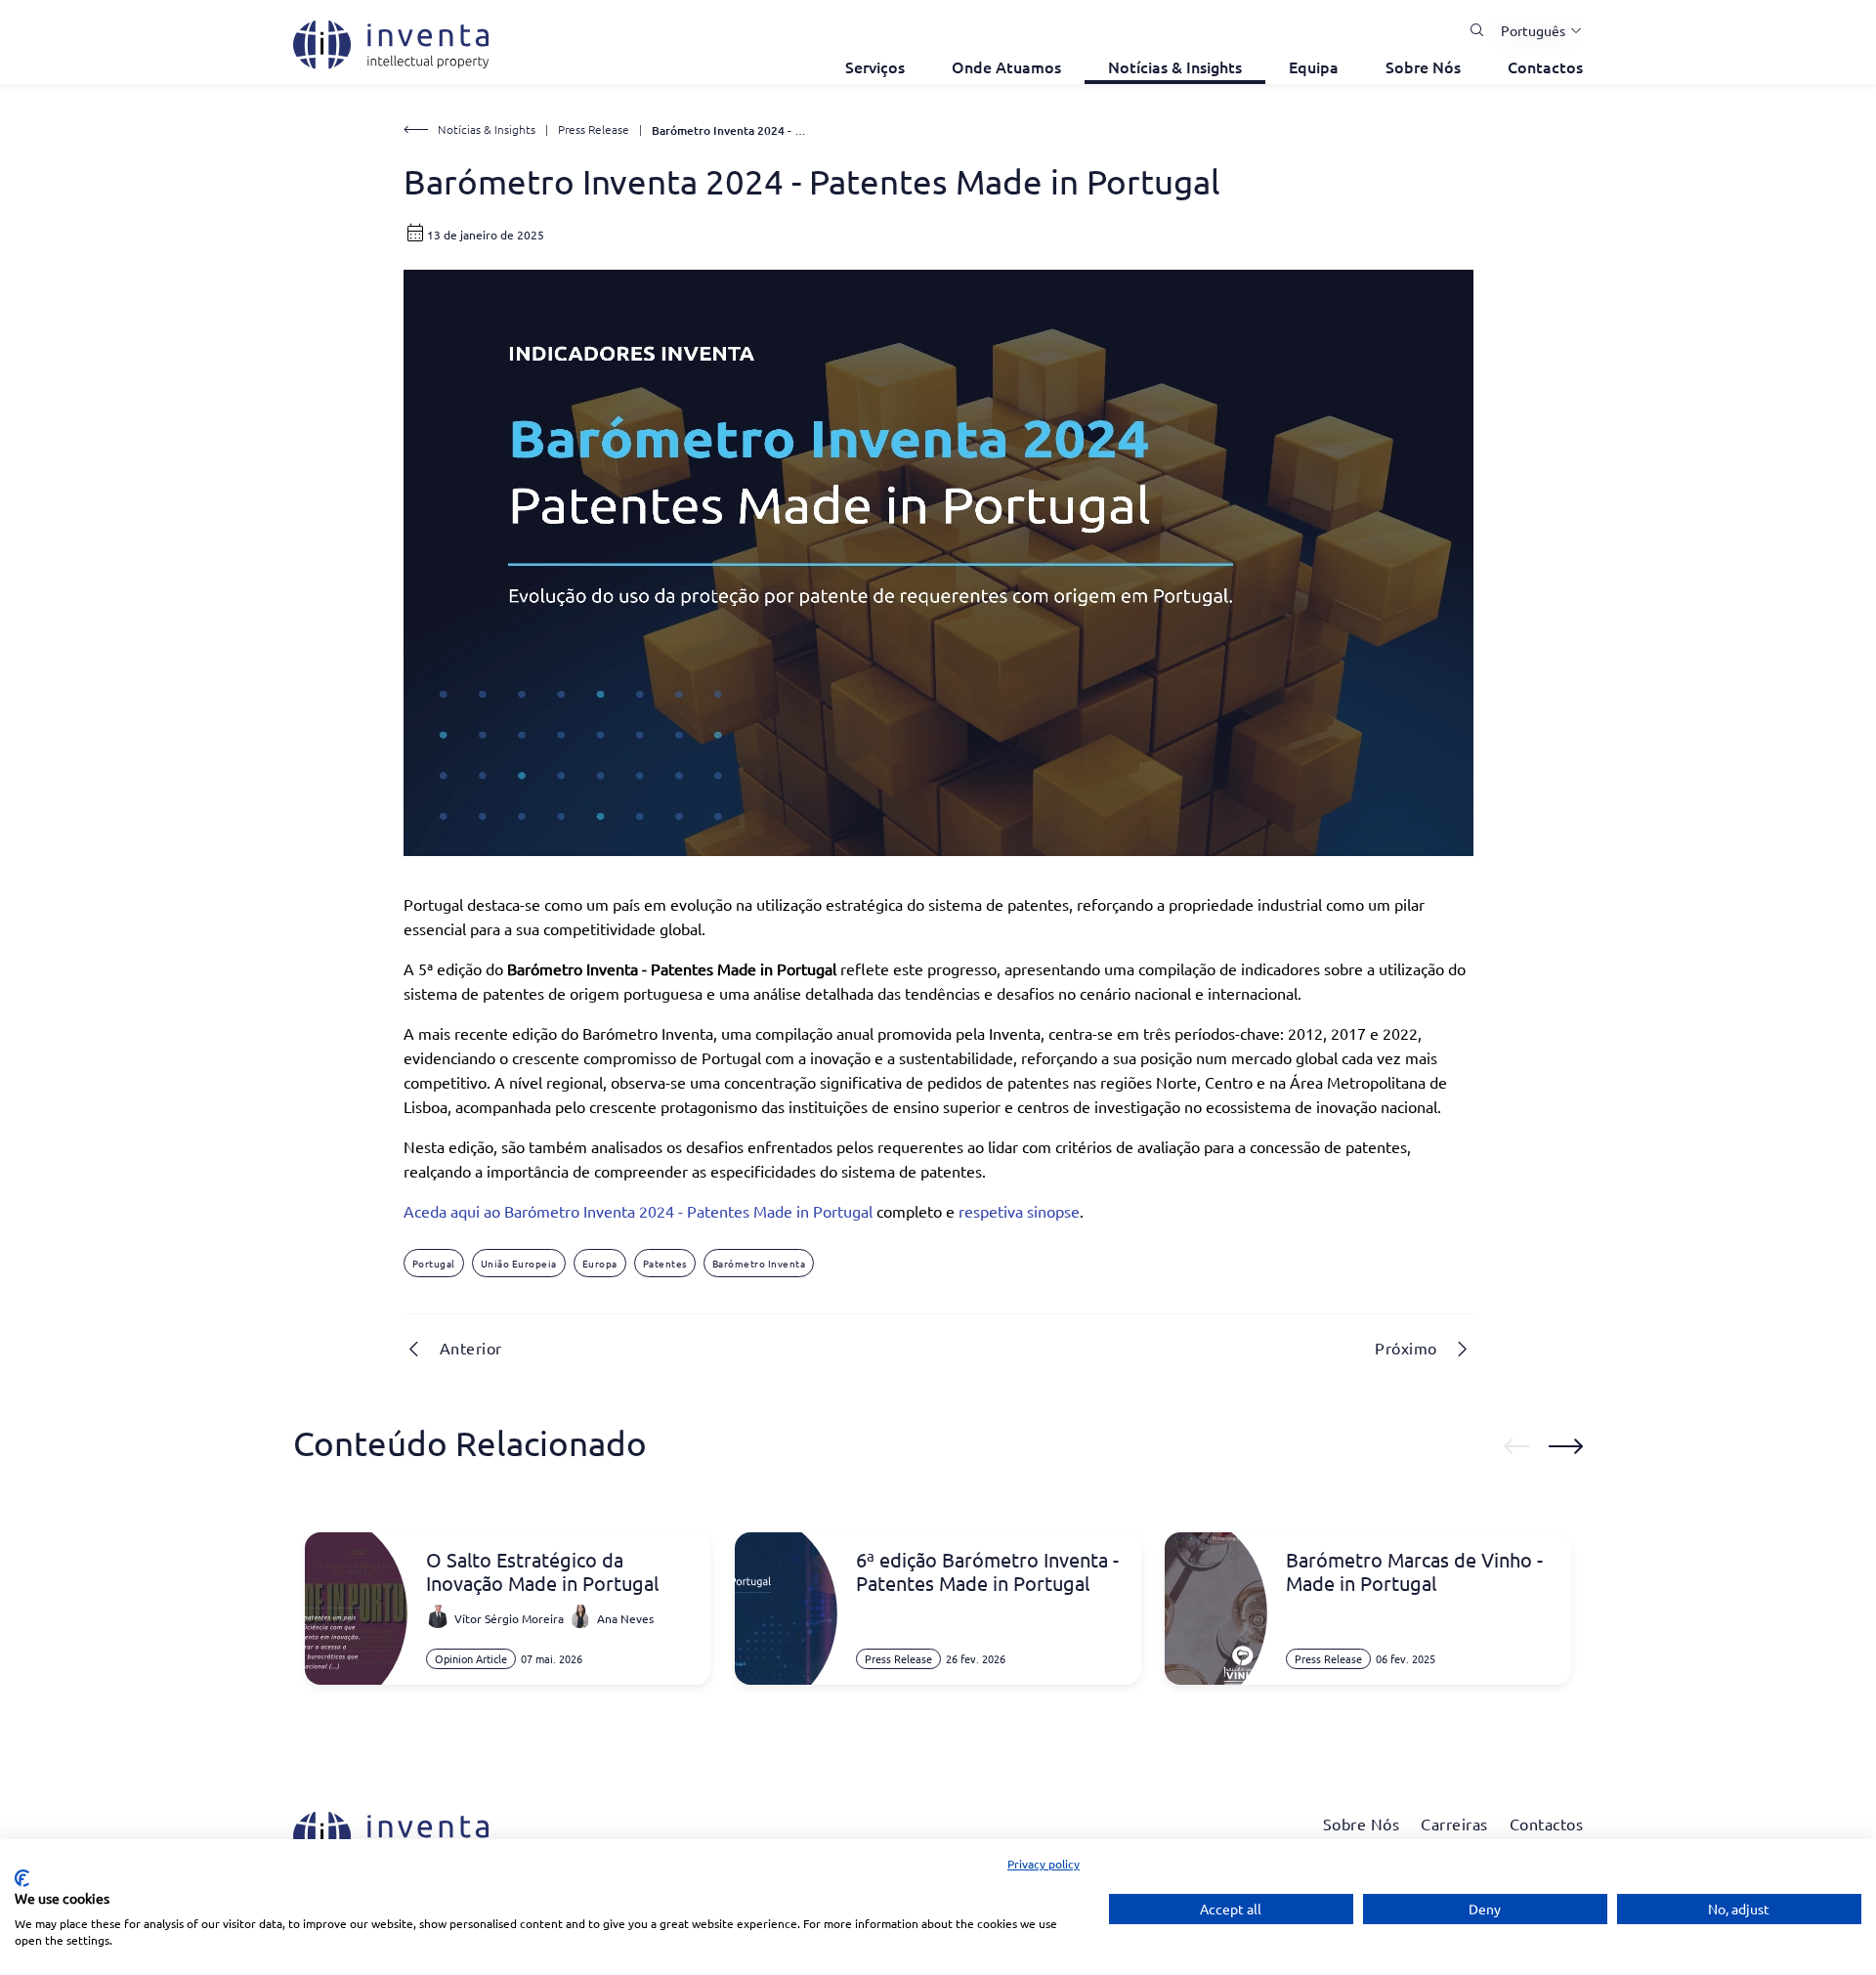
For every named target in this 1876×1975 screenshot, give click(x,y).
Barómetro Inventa (759, 1263)
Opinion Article (471, 1658)
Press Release (594, 129)
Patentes (665, 1263)
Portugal (434, 1263)
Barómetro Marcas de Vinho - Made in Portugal (1414, 1571)
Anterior (471, 1348)
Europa (600, 1263)
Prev (1516, 1446)
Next (1566, 1446)
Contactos (1545, 66)
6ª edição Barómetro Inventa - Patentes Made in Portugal (987, 1571)
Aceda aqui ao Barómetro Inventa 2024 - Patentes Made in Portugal (638, 1211)
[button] (1534, 30)
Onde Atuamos (1006, 66)
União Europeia (519, 1263)
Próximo (1406, 1348)
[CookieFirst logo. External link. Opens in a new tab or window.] (22, 1878)
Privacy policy (1044, 1864)
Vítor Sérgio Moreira (509, 1618)
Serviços (875, 66)
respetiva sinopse (1019, 1211)
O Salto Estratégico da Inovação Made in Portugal (542, 1571)
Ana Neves (625, 1618)
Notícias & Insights (1175, 66)
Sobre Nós (1423, 66)
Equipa (1314, 66)
